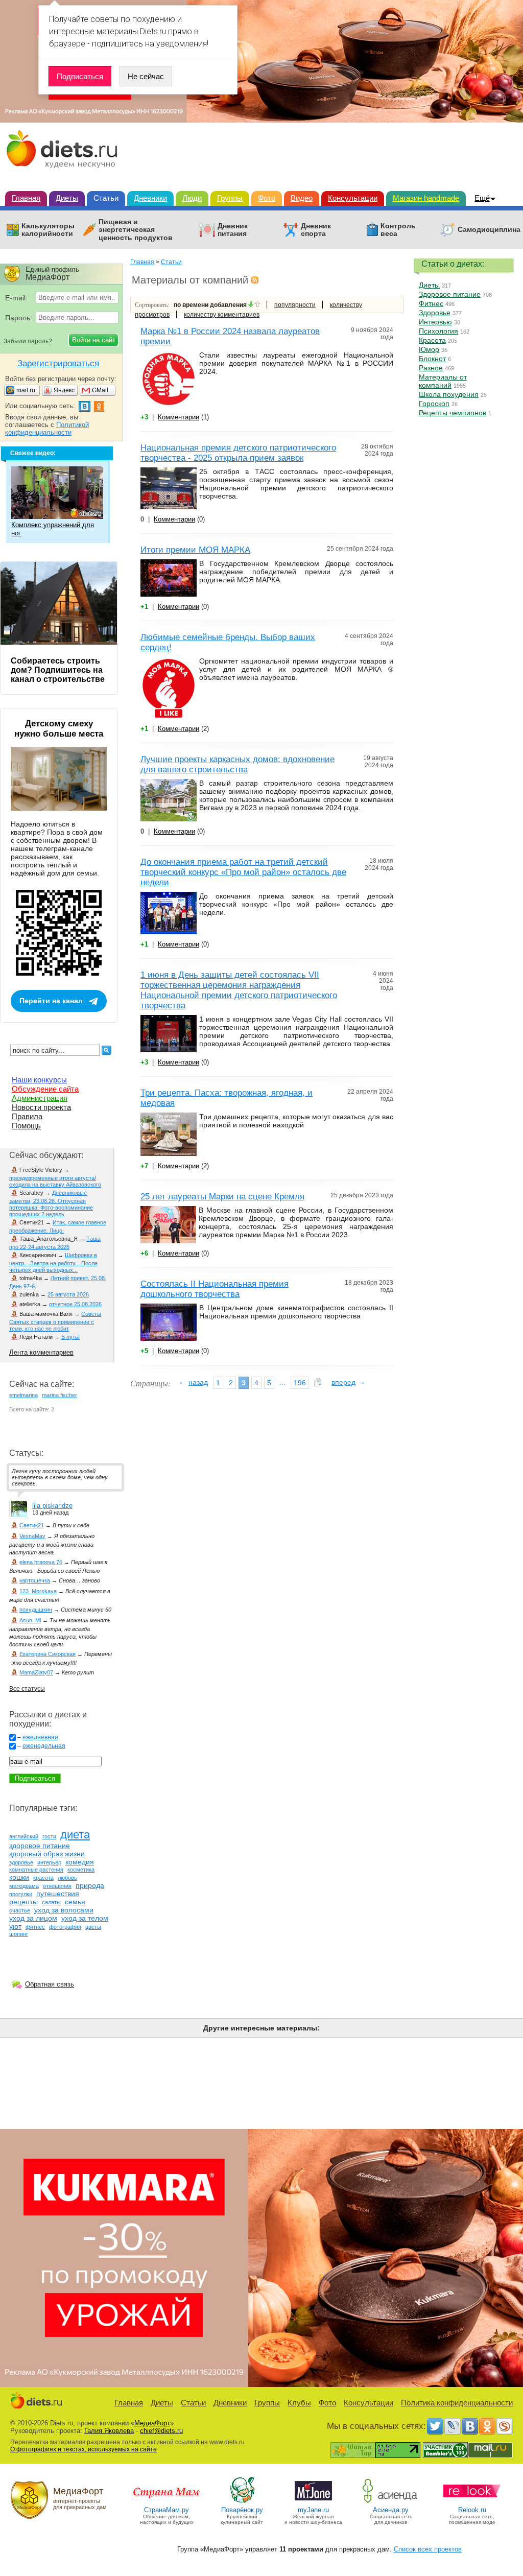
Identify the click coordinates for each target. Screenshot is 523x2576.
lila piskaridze (52, 1506)
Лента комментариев (41, 1352)
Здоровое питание (450, 294)
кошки (19, 1877)
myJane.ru (313, 2510)
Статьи (106, 198)
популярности (295, 305)
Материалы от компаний (443, 381)
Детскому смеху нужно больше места (59, 729)
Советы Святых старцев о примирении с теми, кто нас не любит (55, 1321)
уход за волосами (64, 1910)
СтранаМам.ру (167, 2510)
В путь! (70, 1337)
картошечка (35, 1580)
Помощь (26, 1126)
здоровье (21, 1862)
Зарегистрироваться (58, 363)
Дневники (150, 198)
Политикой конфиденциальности (47, 429)
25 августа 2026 (68, 1294)
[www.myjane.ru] (313, 2502)
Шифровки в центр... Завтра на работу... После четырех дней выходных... (53, 1262)
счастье (20, 1910)
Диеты (67, 198)
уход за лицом (33, 1918)
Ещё (482, 198)
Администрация (40, 1098)
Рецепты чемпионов (453, 413)
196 (300, 1383)
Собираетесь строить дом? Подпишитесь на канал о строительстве (58, 670)
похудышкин (36, 1610)
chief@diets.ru (161, 2431)
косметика (81, 1870)
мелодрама (24, 1886)
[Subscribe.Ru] (505, 2426)
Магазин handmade (426, 198)
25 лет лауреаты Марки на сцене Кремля (222, 1197)
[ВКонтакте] (470, 2426)
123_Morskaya (38, 1591)
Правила (27, 1116)
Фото (267, 198)
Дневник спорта (316, 230)
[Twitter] (435, 2426)
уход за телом (85, 1918)
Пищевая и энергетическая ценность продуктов (136, 230)
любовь (67, 1878)
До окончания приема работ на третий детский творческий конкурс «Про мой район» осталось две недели (243, 872)
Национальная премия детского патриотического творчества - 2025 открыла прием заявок (238, 453)
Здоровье (435, 313)
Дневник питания (233, 230)
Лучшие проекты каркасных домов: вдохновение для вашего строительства (237, 764)
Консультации (353, 198)
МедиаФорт (152, 2423)
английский (24, 1836)
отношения (57, 1886)
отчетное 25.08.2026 (75, 1304)
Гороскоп (434, 404)
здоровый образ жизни (47, 1854)
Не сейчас (146, 76)
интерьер (49, 1862)
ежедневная (40, 1737)
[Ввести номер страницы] (318, 1383)
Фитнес (431, 303)
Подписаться (80, 76)
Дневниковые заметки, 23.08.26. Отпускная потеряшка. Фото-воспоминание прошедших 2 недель (51, 1203)
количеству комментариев (222, 315)
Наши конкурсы (39, 1080)
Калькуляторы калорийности (48, 230)
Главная (26, 198)
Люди (192, 198)
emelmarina (23, 1395)
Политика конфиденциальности (457, 2403)
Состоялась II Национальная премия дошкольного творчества (215, 1289)
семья (75, 1902)
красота (43, 1878)
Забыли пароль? (28, 341)
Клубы (299, 2403)
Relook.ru (472, 2510)
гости (49, 1836)
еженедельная (44, 1746)
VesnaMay (32, 1536)
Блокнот (432, 359)
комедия (80, 1862)
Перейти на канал (51, 1001)
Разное (431, 368)
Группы (230, 198)
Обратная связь (50, 1984)
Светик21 (32, 1525)
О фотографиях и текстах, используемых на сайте (84, 2449)
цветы (93, 1927)
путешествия (58, 1894)
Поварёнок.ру (242, 2510)
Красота (432, 340)
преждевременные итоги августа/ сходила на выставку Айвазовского (55, 1181)
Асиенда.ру (391, 2510)
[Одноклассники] (487, 2426)
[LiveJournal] (453, 2426)
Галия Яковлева (109, 2431)
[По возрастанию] (257, 305)
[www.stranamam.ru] (167, 2502)
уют (15, 1926)
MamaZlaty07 (36, 1672)
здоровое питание (40, 1846)
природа (90, 1885)
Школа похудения (449, 394)
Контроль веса (398, 230)
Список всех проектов (428, 2549)
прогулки (21, 1894)
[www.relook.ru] (472, 2502)
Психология (438, 331)
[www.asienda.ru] (391, 2502)
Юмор (429, 349)
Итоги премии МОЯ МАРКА (195, 550)
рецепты (23, 1902)
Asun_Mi (30, 1620)
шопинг (19, 1934)
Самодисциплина (489, 230)
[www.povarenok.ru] (242, 2502)
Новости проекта (41, 1107)
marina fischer (60, 1395)
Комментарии (179, 417)
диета (75, 1835)
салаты (51, 1902)
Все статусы (27, 1689)
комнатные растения (36, 1870)
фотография (65, 1927)
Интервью (435, 322)
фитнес (35, 1927)
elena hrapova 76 (41, 1562)
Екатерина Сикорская (47, 1654)
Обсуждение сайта (45, 1089)
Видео (302, 198)
